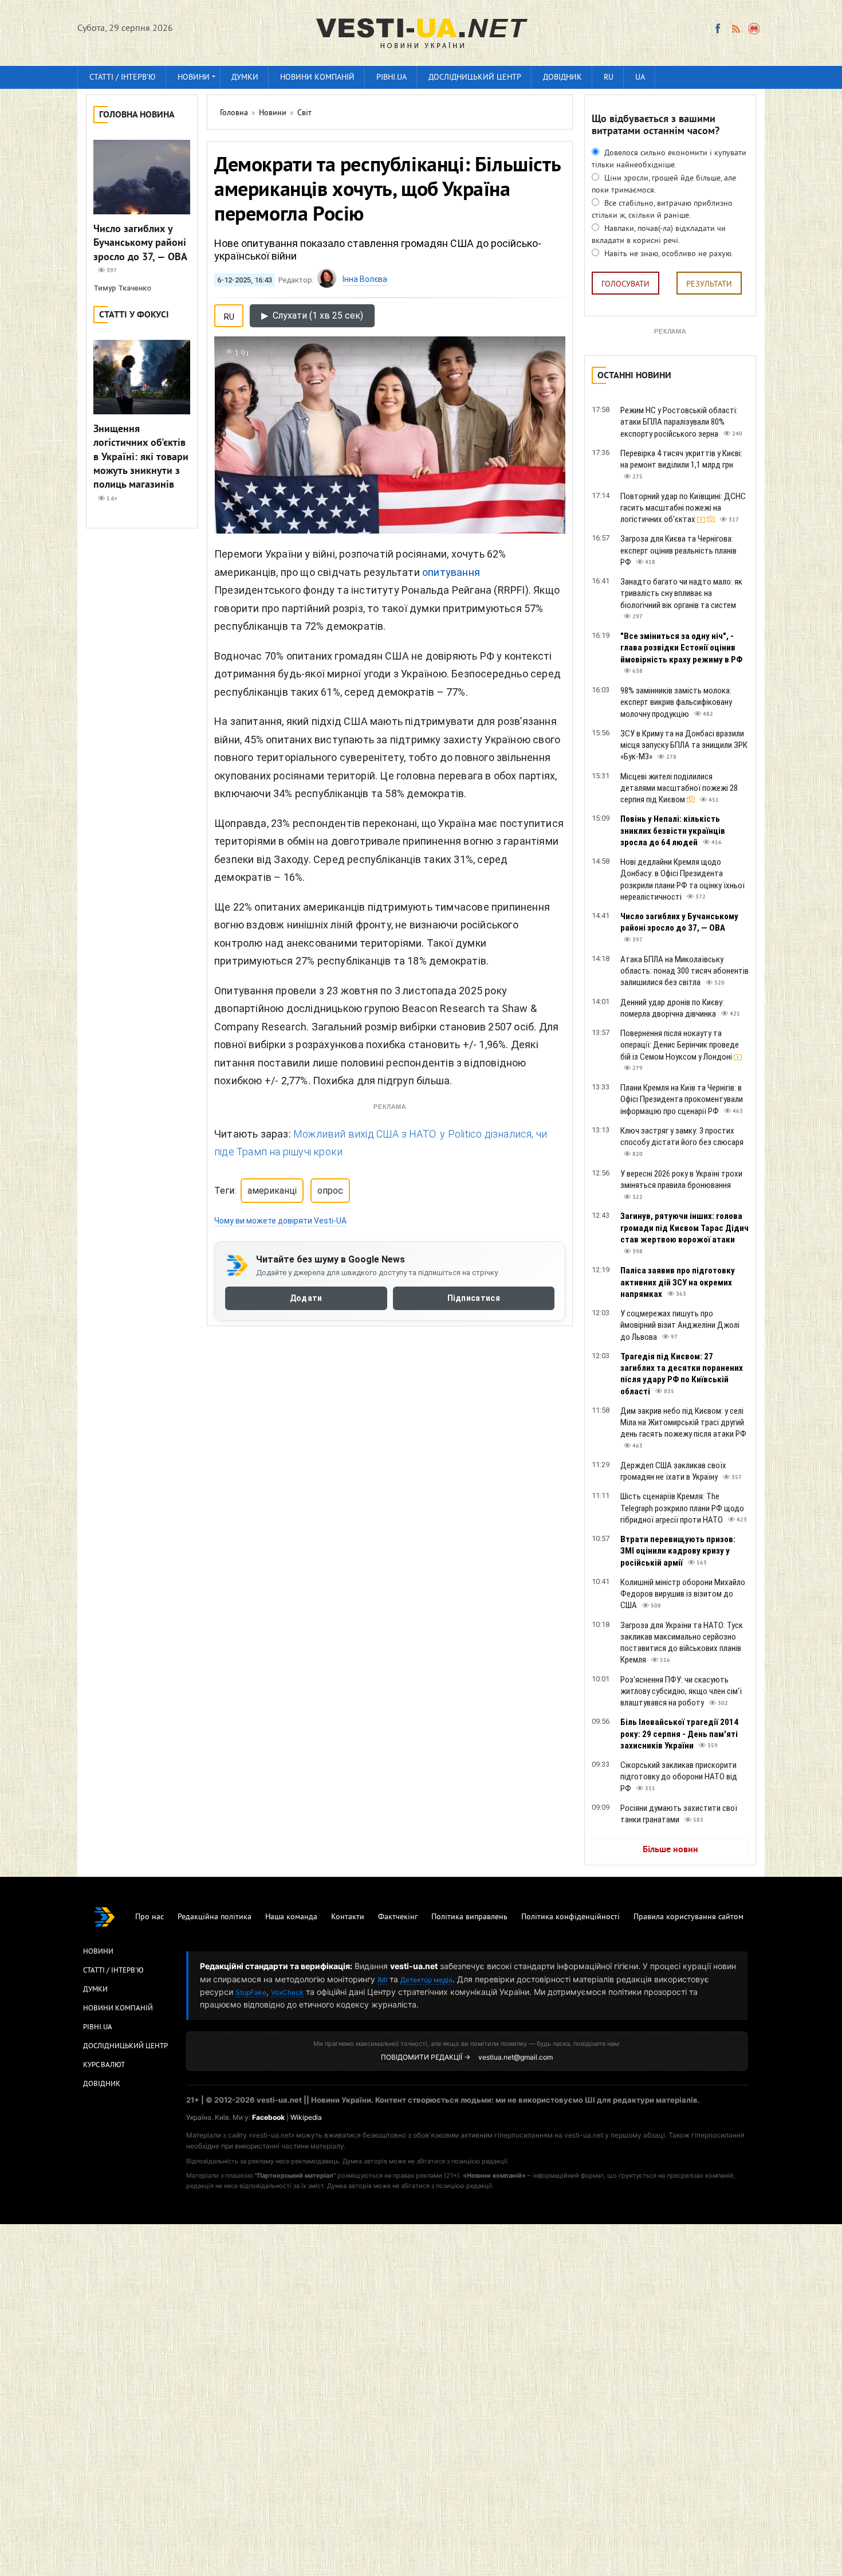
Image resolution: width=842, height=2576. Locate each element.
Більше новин (670, 1850)
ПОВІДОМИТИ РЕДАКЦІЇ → (426, 2057)
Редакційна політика (215, 1917)
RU (609, 78)
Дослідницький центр (475, 78)
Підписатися (474, 1299)
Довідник (562, 78)
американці (272, 1191)
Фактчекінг (398, 1917)
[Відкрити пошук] (755, 29)
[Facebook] (718, 29)
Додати (306, 1299)
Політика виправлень (469, 1917)
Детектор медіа (426, 1980)
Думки (245, 78)
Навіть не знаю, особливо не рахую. (668, 254)
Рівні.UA (392, 78)
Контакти (348, 1917)
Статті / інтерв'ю (123, 78)
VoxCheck (287, 1992)
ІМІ (382, 1980)
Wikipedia (306, 2117)
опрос (330, 1191)
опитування (451, 572)
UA (640, 78)
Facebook (268, 2117)
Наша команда (291, 1917)
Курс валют (104, 2065)
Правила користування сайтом (688, 1917)
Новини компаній (317, 78)
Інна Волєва (365, 279)
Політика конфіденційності (570, 1917)
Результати (709, 285)
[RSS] (735, 29)
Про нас (149, 1917)
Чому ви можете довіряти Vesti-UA (280, 1221)
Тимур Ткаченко (122, 288)
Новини (194, 78)
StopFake (251, 1992)
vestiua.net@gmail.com (516, 2057)
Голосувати (625, 285)
